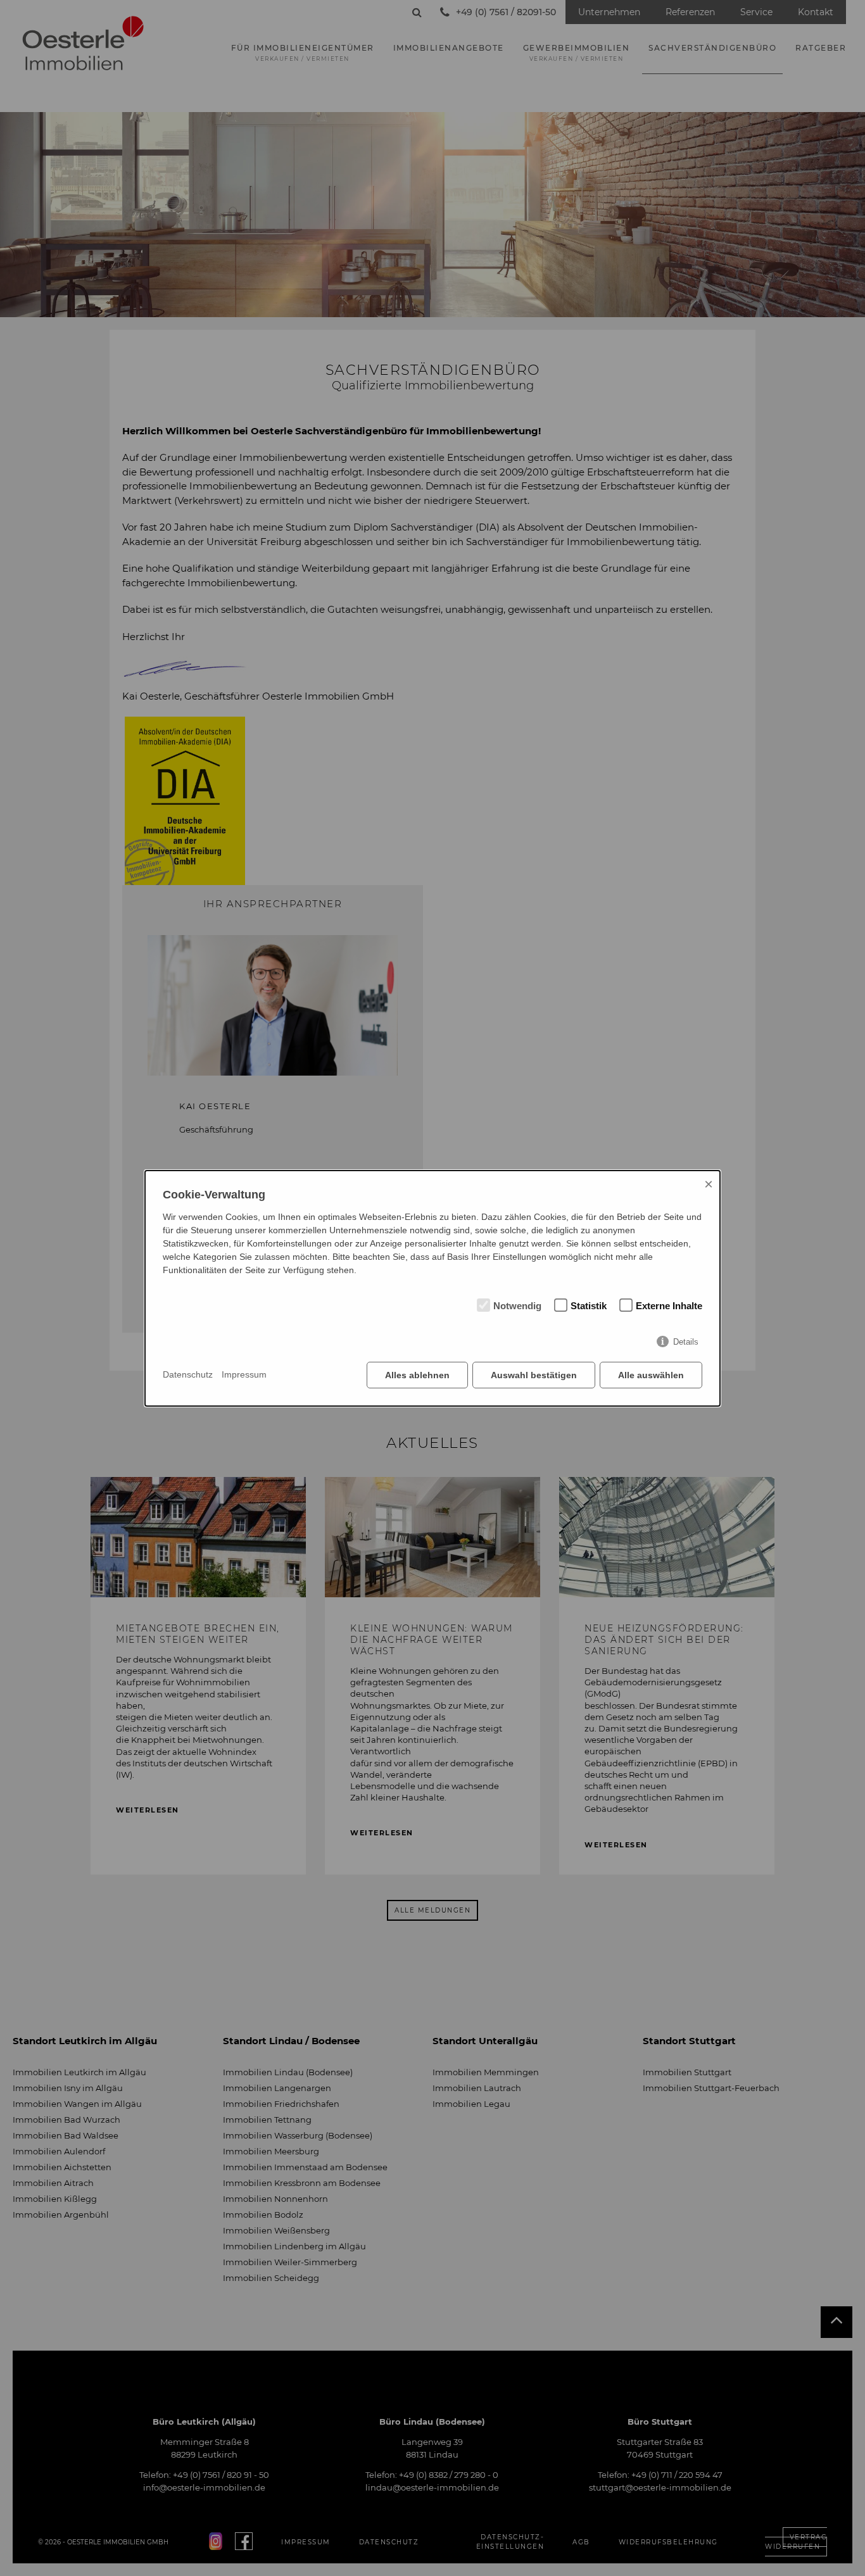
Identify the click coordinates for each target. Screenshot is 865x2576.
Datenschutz (188, 1374)
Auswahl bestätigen (534, 1375)
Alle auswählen (651, 1375)
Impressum (244, 1374)
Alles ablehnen (417, 1375)
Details (686, 1342)
